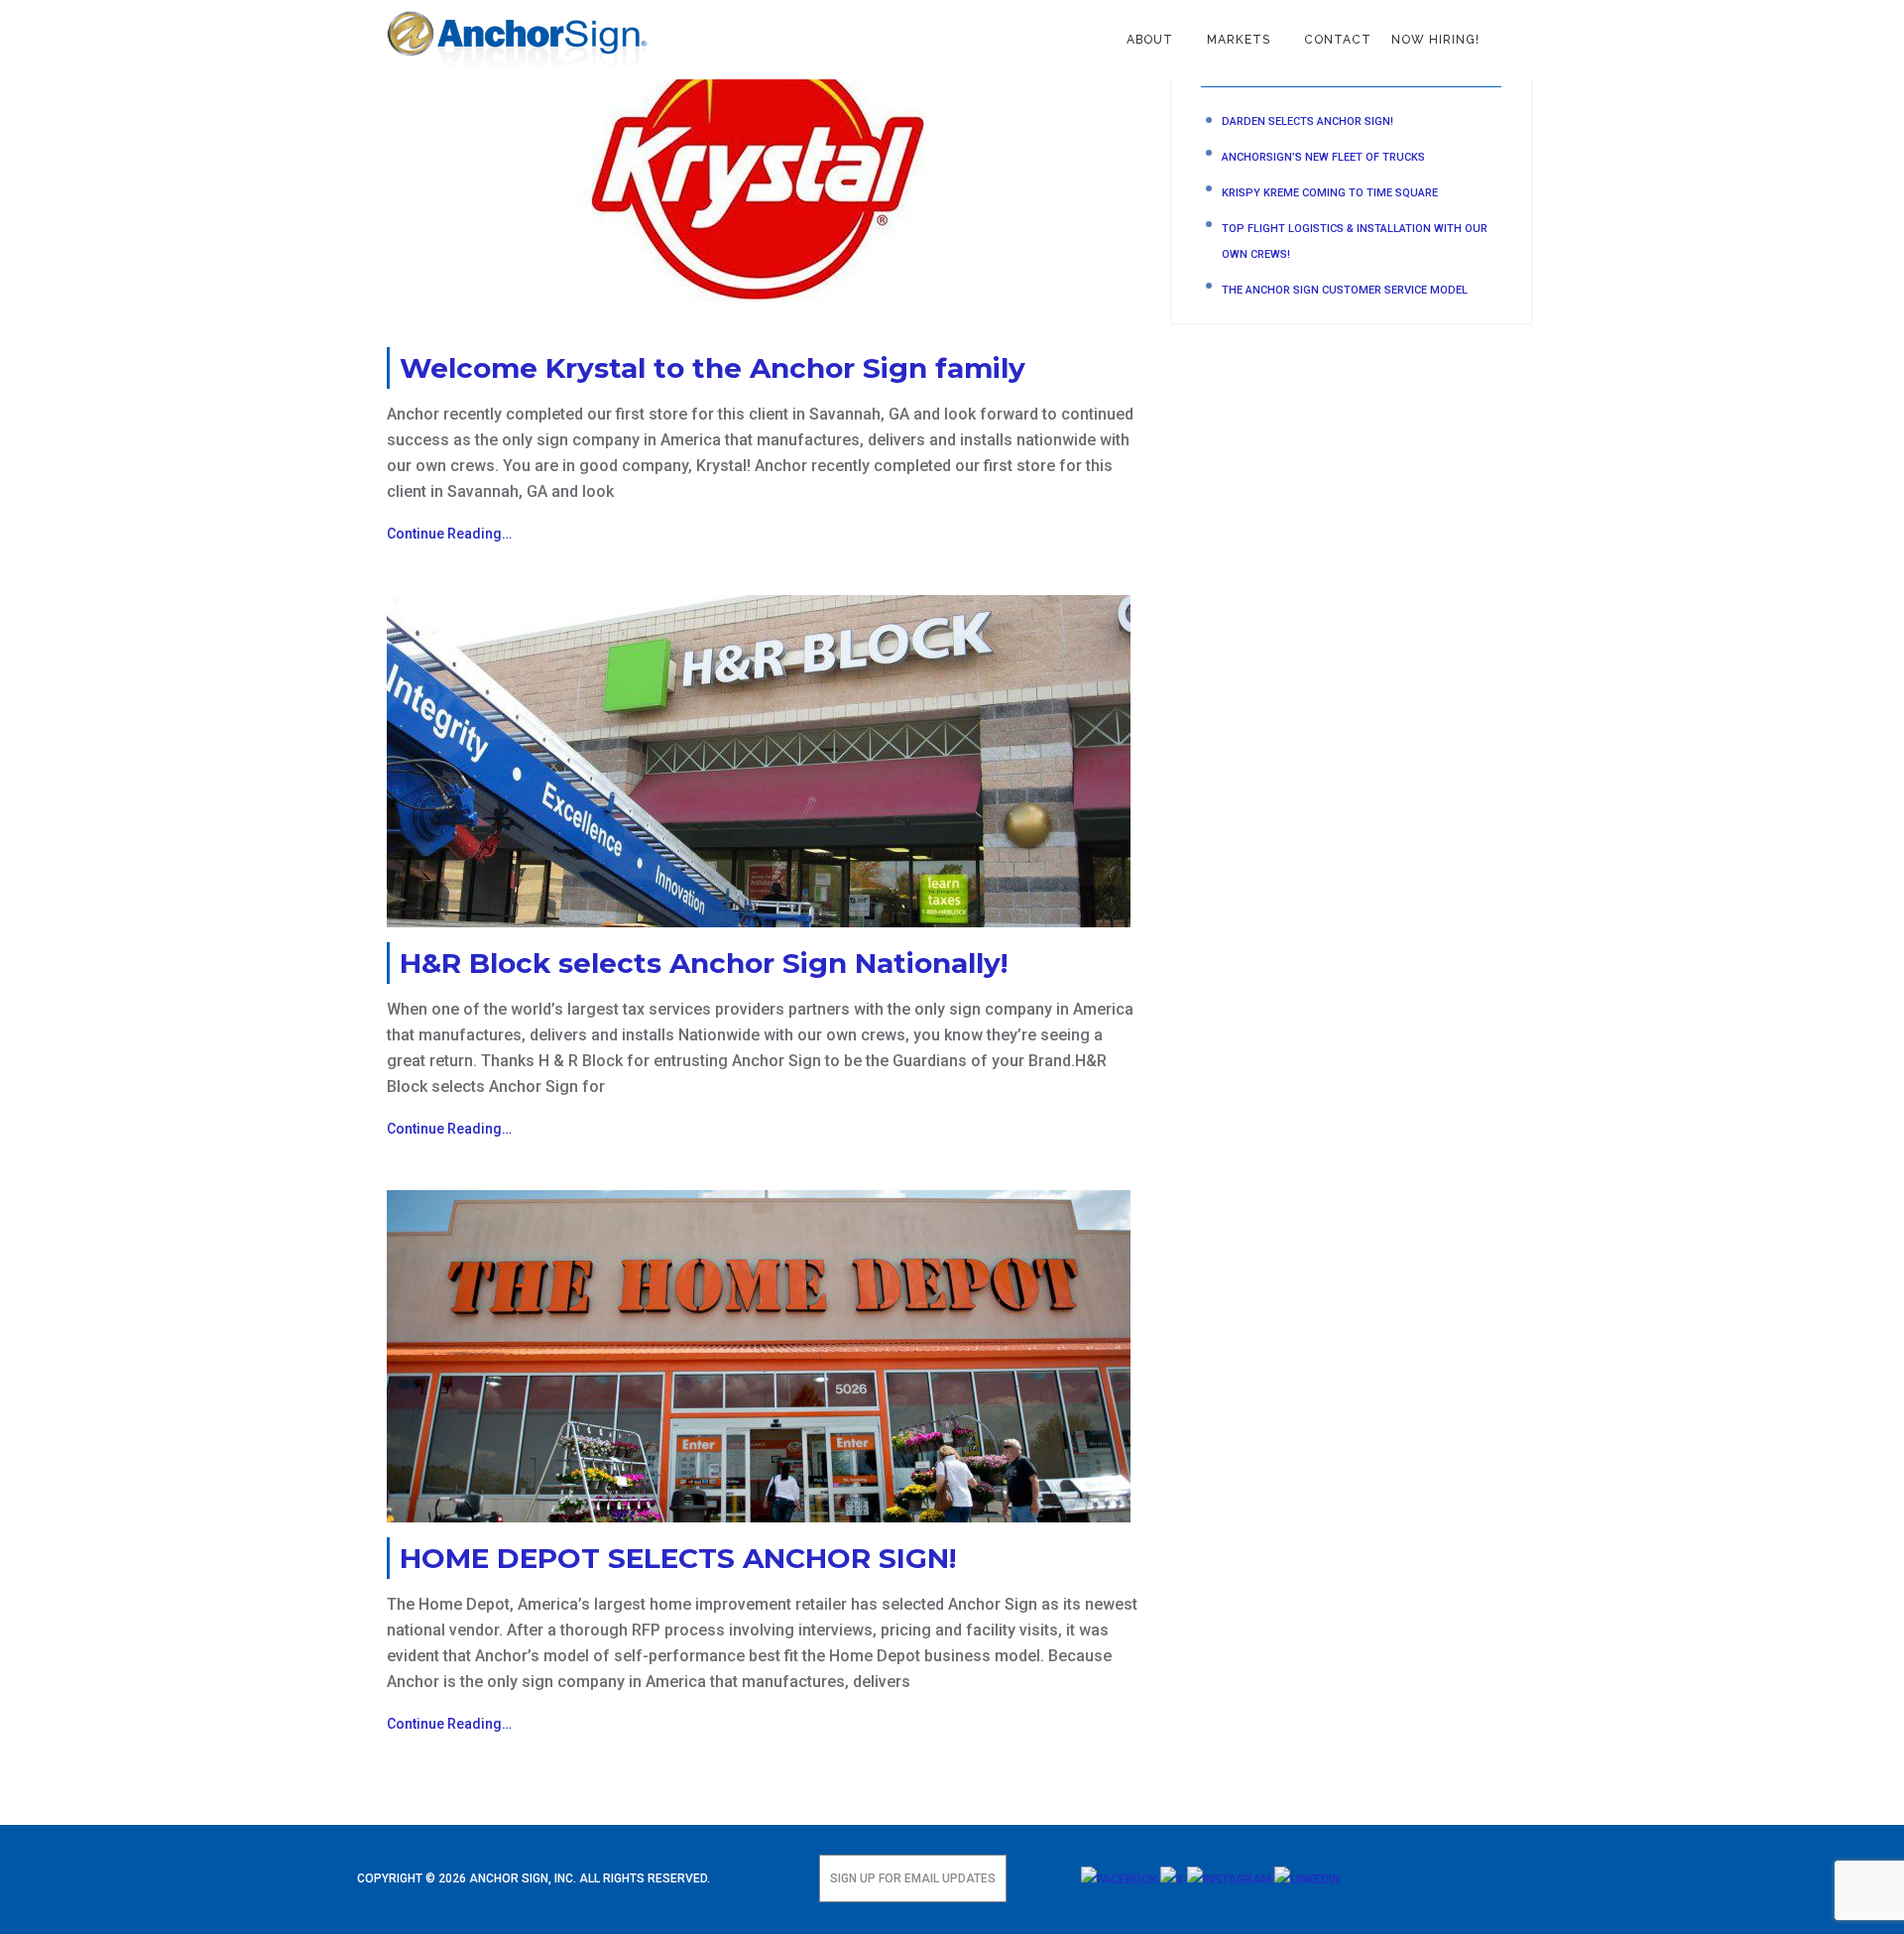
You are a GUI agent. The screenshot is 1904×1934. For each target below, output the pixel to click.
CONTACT (1338, 40)
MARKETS (1239, 40)
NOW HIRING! (1435, 40)
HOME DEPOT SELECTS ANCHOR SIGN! (678, 1558)
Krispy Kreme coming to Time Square (1330, 193)
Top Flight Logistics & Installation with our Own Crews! (1355, 242)
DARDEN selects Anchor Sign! (1308, 121)
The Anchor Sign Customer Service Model (1345, 290)
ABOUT (1150, 40)
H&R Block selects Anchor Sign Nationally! (704, 963)
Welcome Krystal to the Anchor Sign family (713, 368)
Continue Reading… (449, 534)
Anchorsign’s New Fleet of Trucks (1323, 157)
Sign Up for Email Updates (913, 1878)
